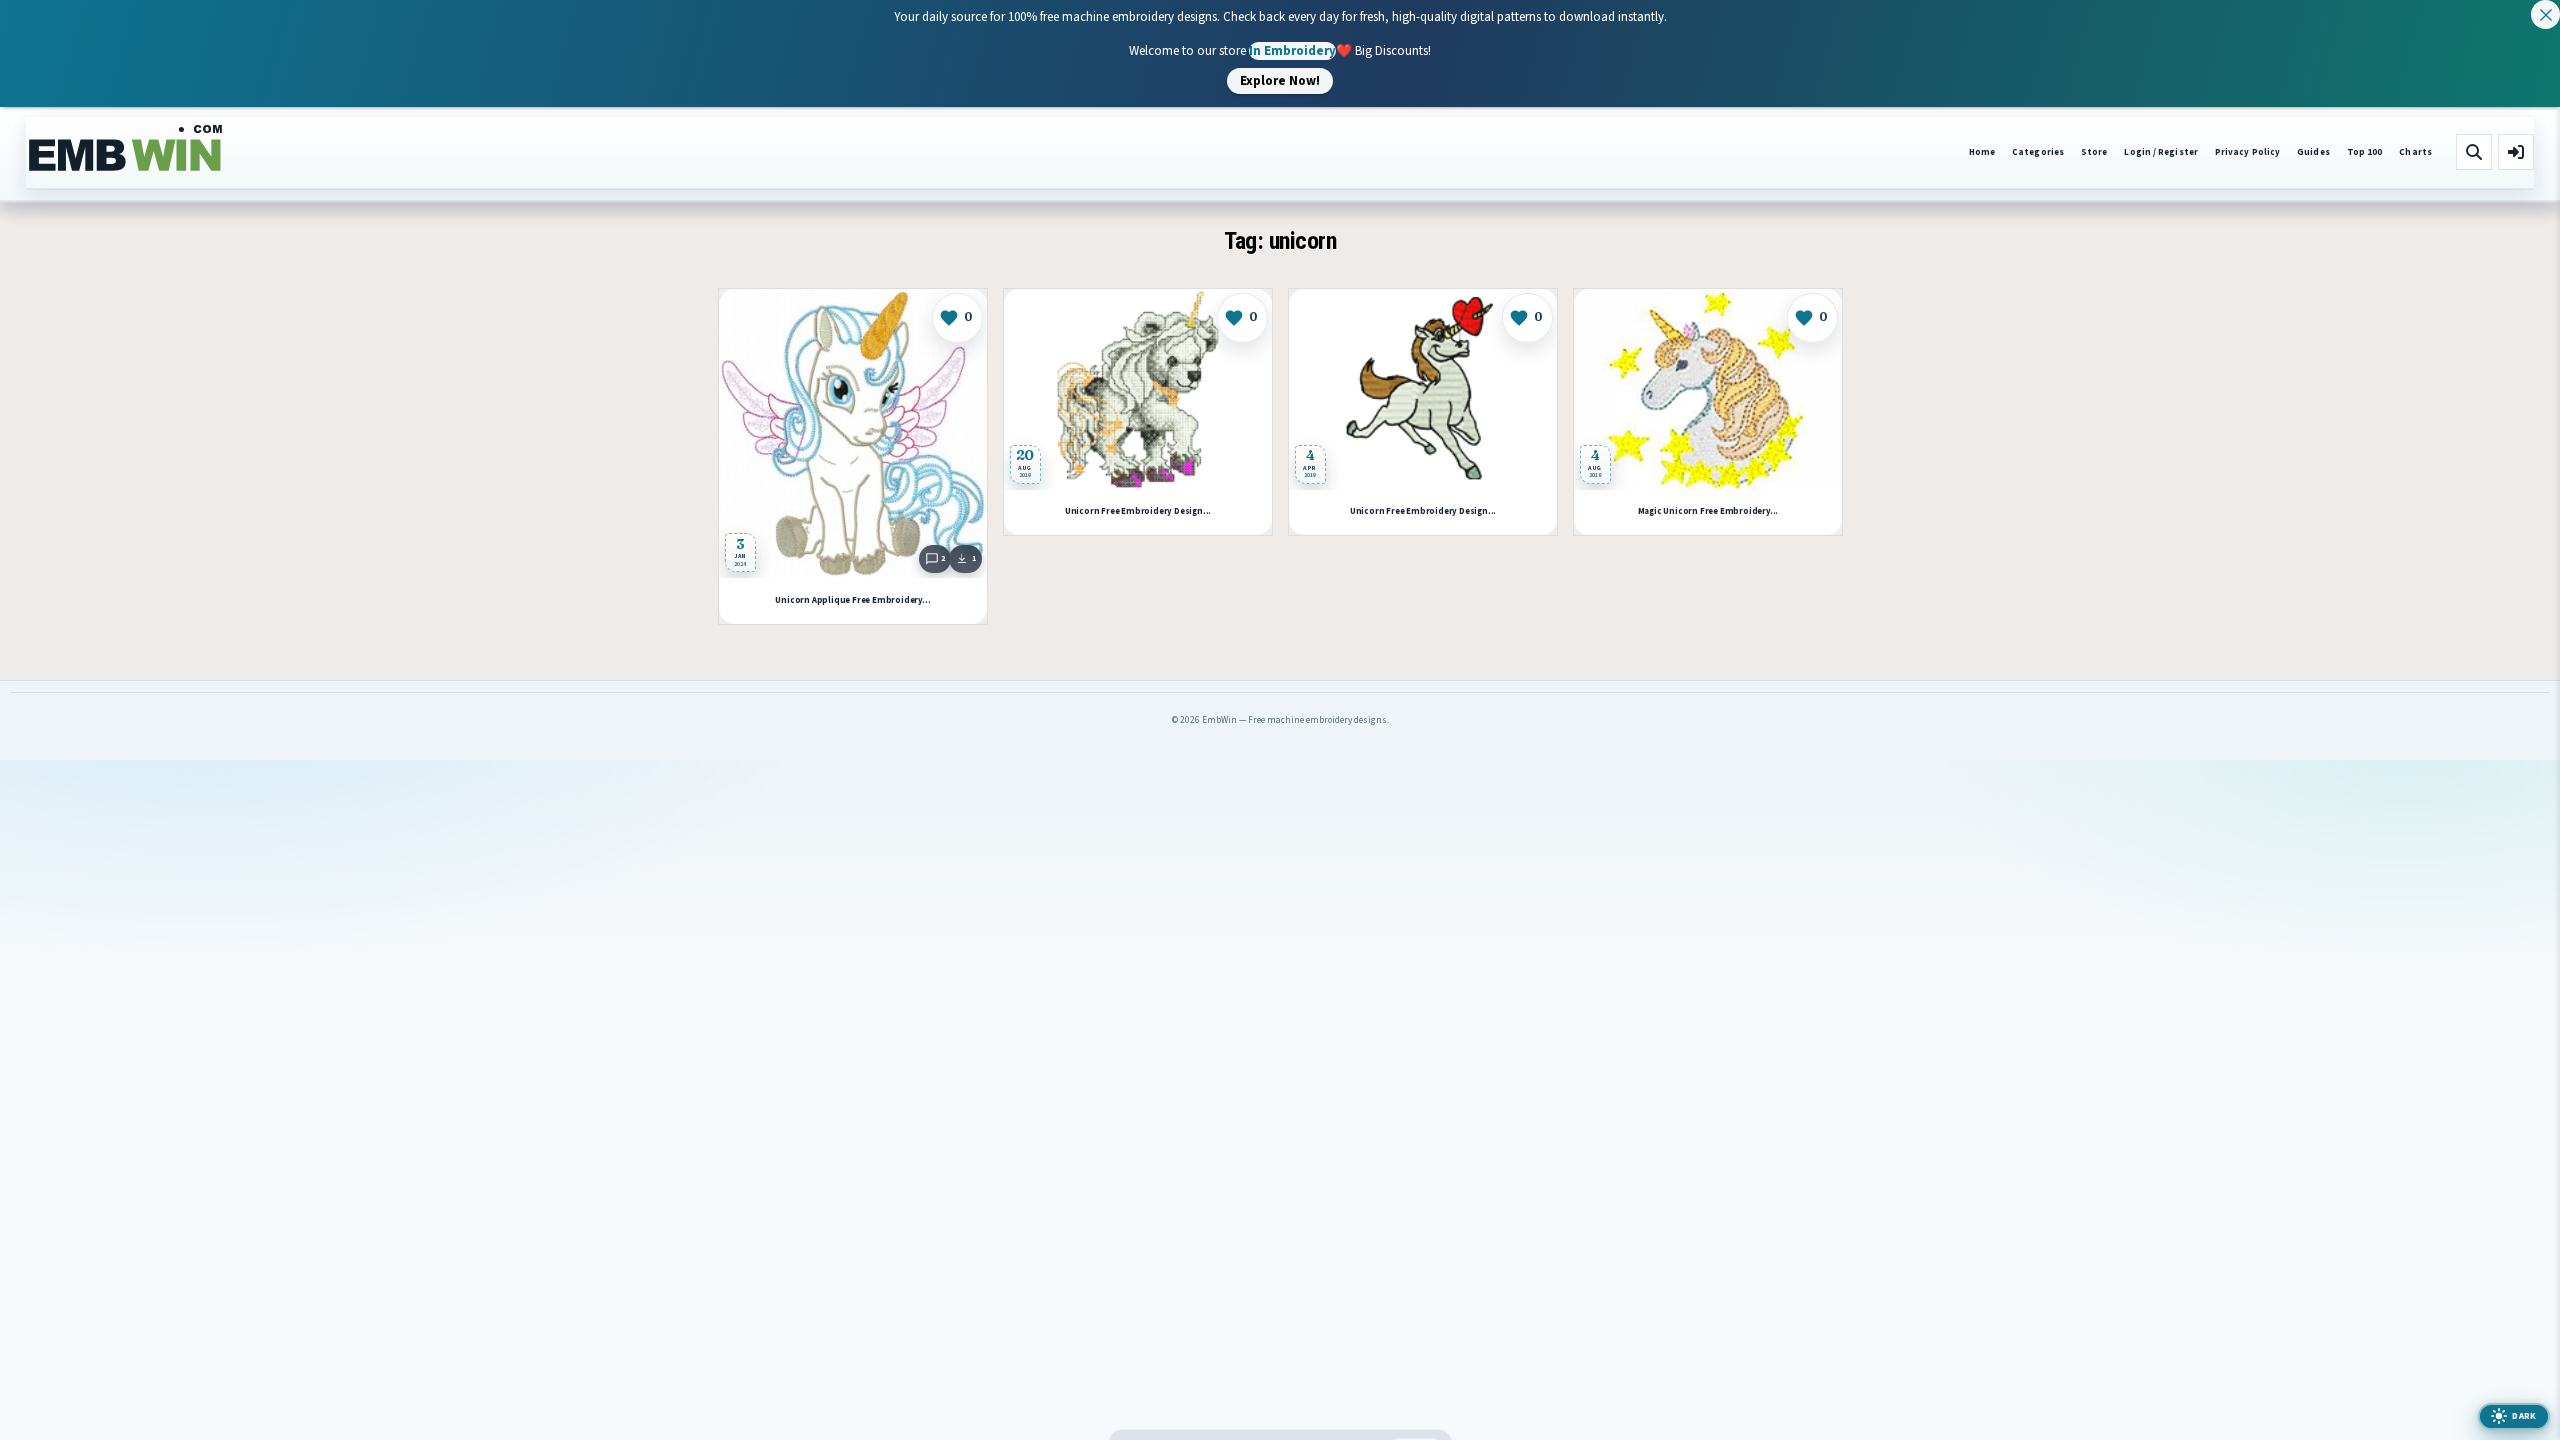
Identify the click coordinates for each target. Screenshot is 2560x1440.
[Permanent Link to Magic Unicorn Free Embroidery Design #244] (1708, 389)
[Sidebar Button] (2516, 152)
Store (2094, 152)
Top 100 (2365, 152)
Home (1982, 152)
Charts (2415, 152)
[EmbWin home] (126, 149)
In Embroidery (1292, 50)
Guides (2313, 152)
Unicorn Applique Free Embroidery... (852, 600)
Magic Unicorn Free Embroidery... (1707, 511)
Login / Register (2160, 152)
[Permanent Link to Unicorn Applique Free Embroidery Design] (853, 433)
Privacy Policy (2247, 152)
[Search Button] (2474, 152)
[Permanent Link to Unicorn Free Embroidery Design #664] (1423, 389)
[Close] (2545, 14)
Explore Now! (1280, 80)
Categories (2038, 152)
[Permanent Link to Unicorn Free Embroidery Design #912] (1138, 389)
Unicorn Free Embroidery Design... (1137, 511)
